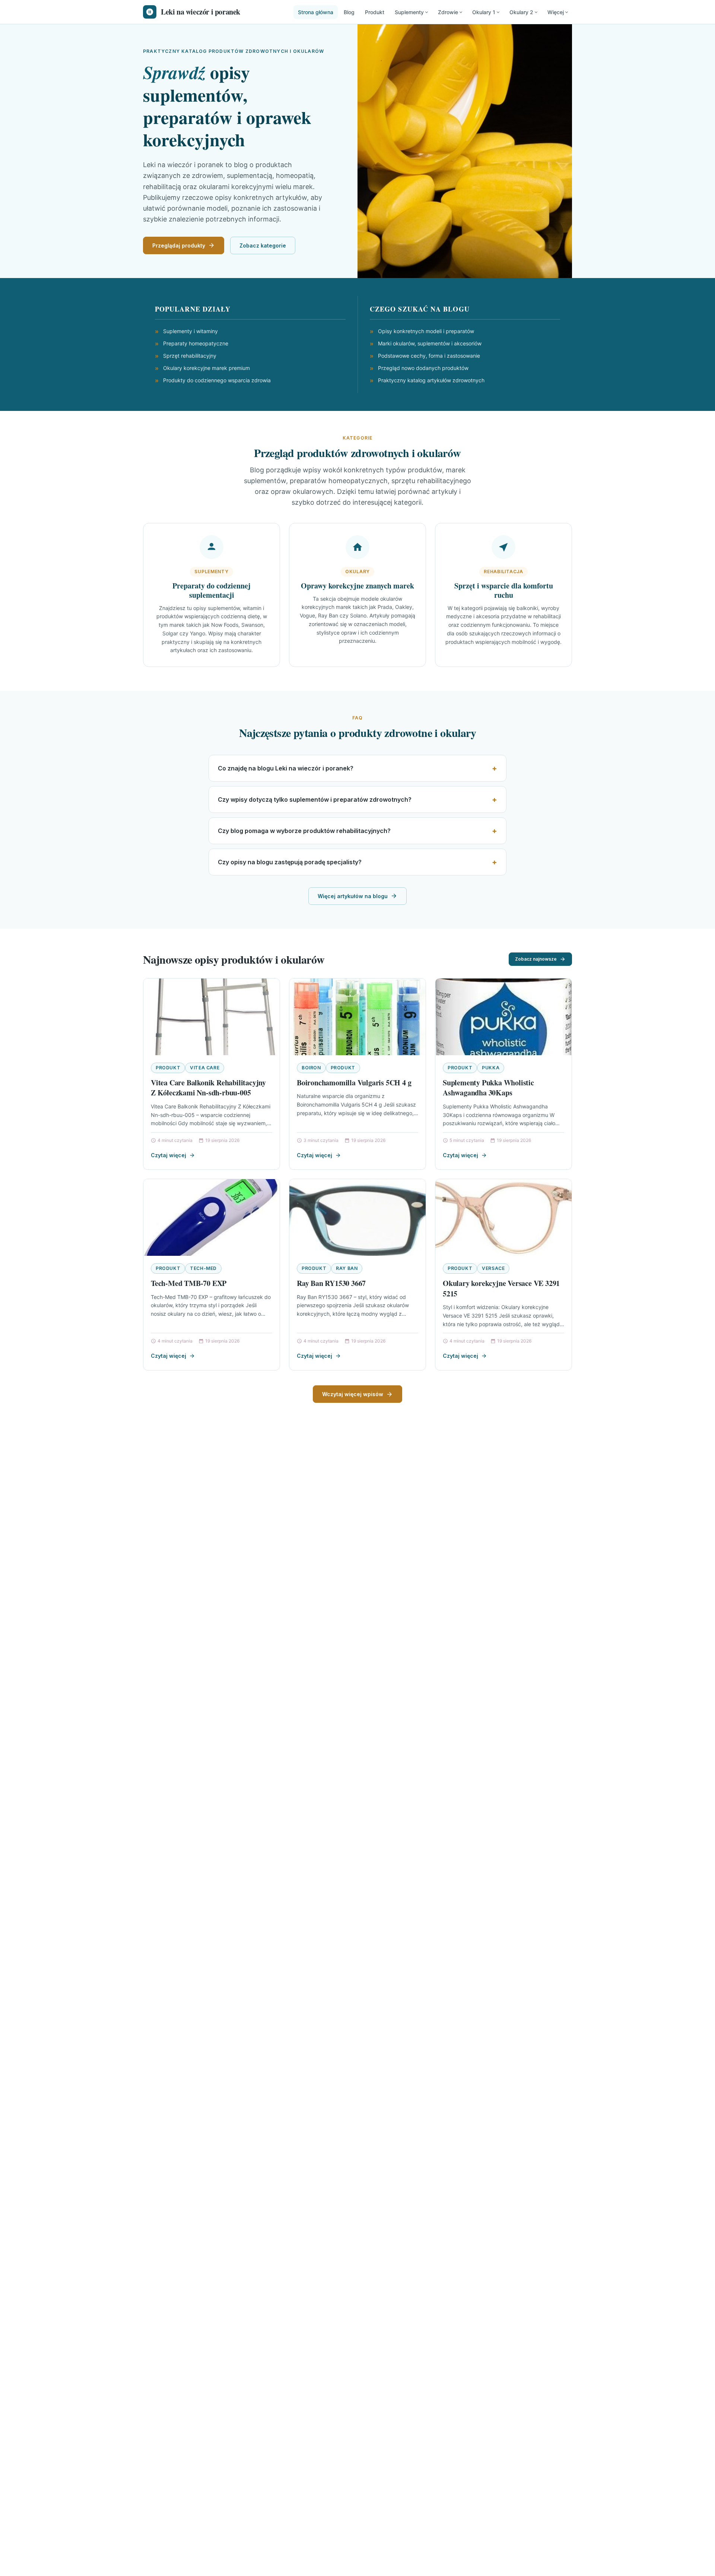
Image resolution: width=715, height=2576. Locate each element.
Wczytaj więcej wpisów (353, 1394)
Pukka (491, 1068)
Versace (493, 1268)
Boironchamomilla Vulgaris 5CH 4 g (354, 1083)
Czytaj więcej (169, 1155)
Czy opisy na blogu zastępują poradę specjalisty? (290, 862)
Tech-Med (203, 1268)
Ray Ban (347, 1268)
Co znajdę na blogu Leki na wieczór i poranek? (286, 768)
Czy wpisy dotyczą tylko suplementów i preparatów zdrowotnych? (315, 799)
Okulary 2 (521, 12)
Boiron (311, 1068)
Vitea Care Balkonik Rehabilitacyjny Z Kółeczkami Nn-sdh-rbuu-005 (208, 1088)
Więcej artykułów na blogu (353, 896)
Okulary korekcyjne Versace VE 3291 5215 (501, 1288)
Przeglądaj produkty (179, 245)
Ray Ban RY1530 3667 (331, 1283)
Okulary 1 (484, 12)
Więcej (556, 12)
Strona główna (316, 12)
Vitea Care (205, 1068)
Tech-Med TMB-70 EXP (189, 1283)
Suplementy (409, 12)
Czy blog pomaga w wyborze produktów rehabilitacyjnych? (304, 831)
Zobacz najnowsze (536, 959)
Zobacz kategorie (263, 245)
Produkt (375, 12)
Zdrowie (448, 12)
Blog (349, 12)
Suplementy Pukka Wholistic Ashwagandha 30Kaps (488, 1088)
